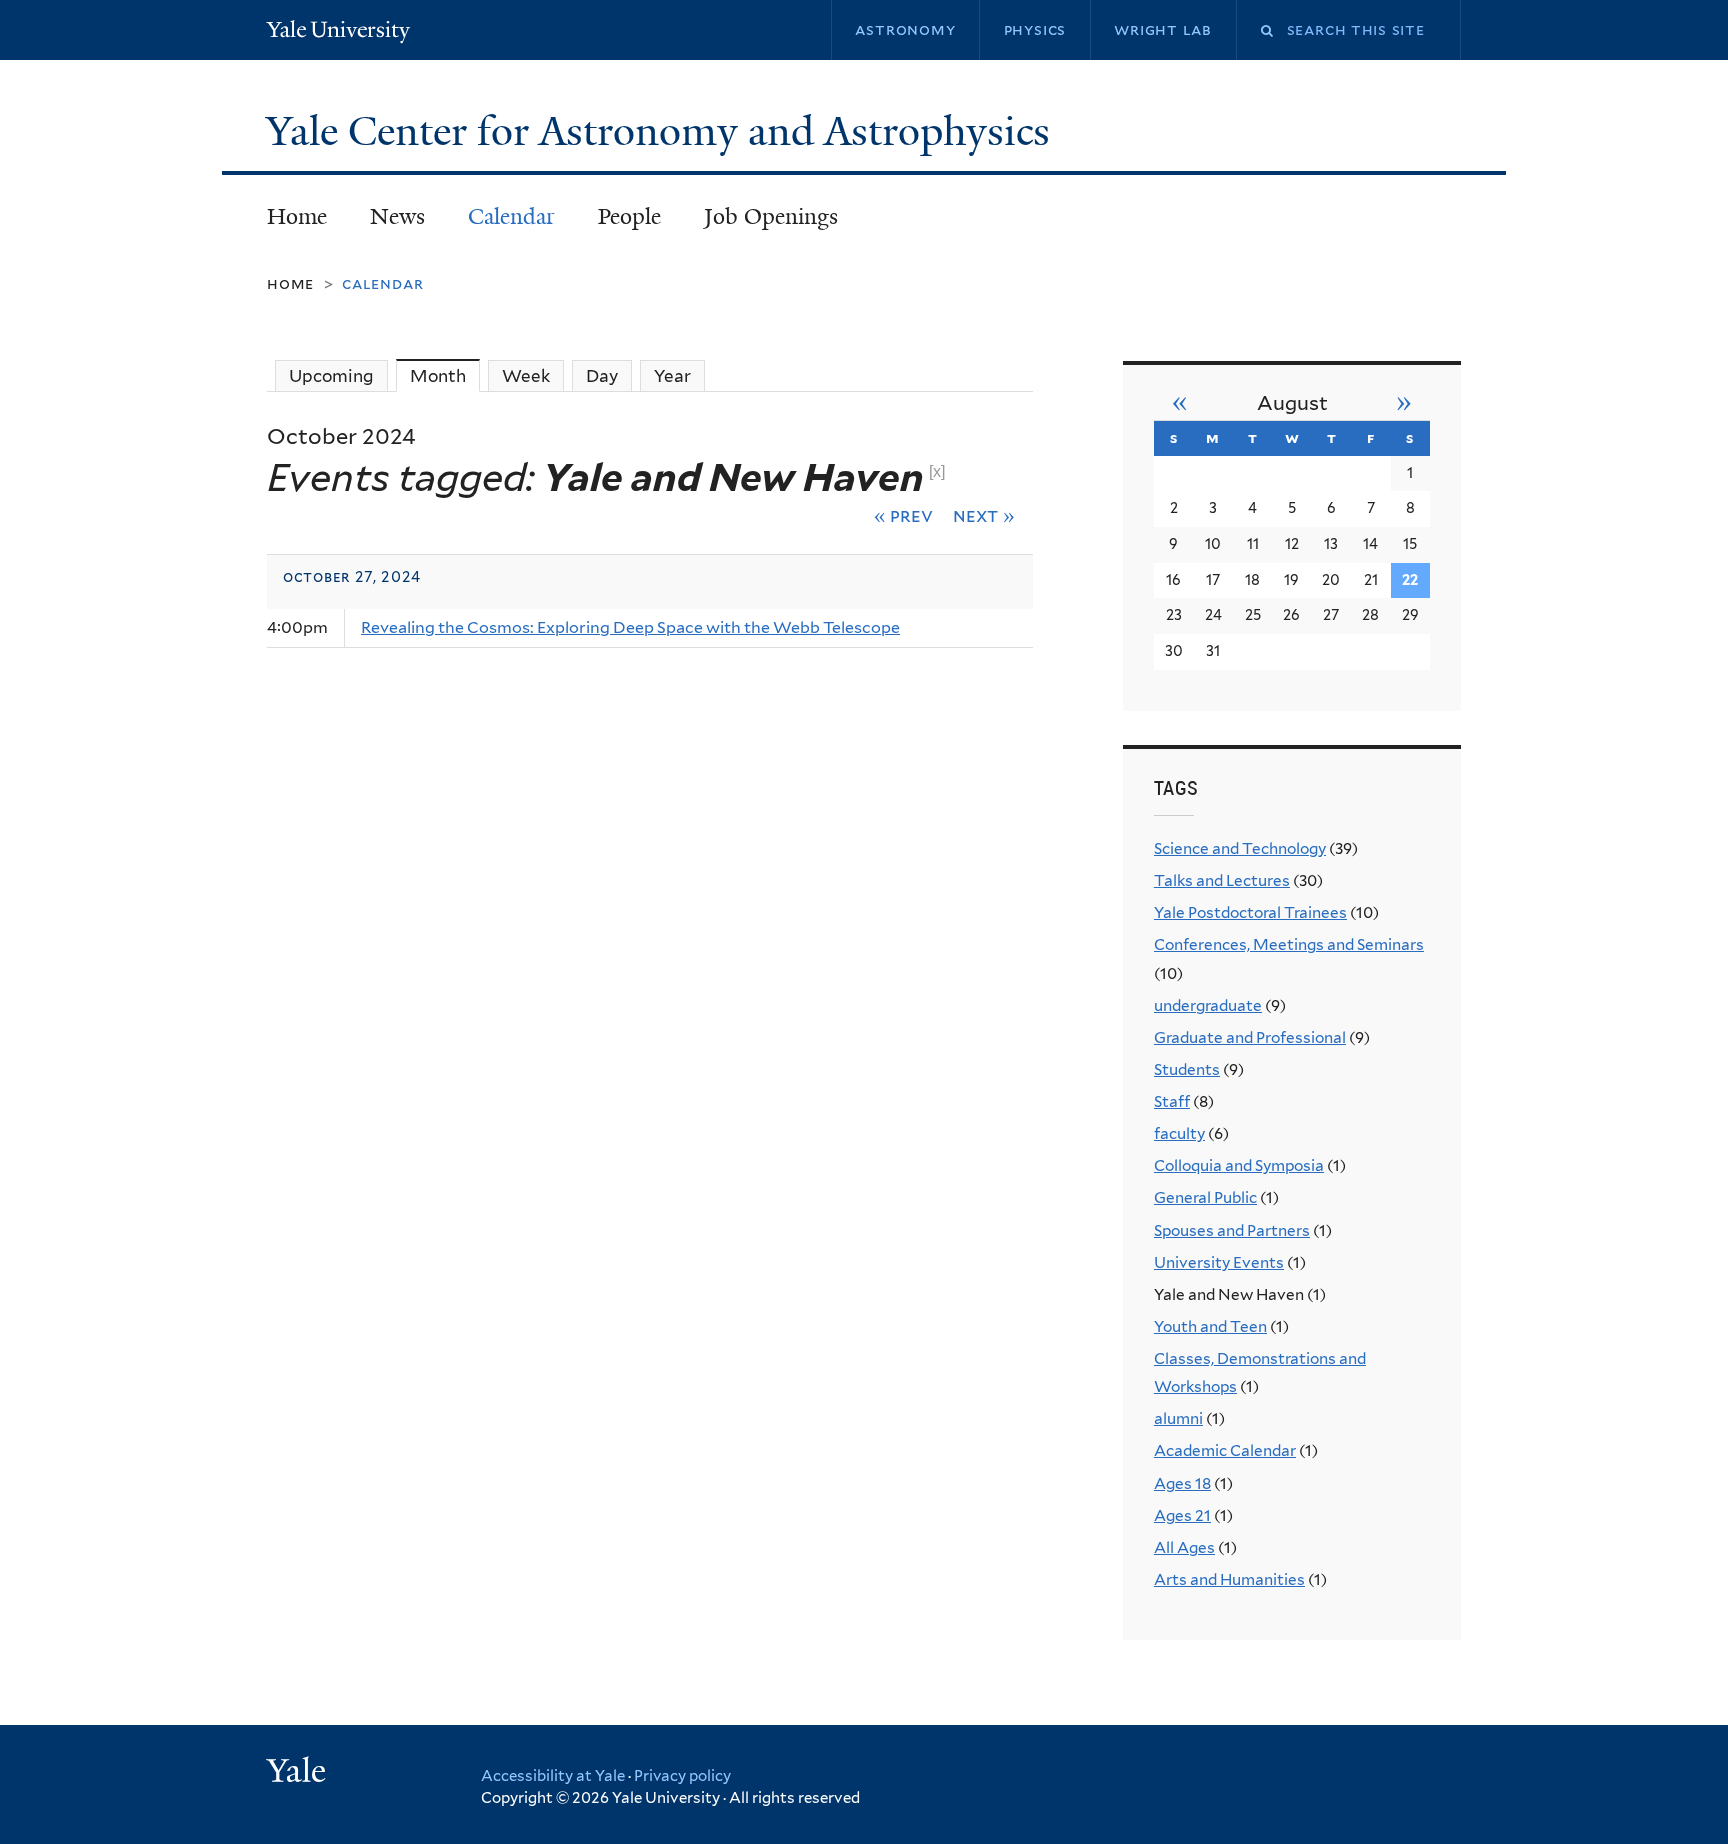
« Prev (904, 515)
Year (672, 376)
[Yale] (299, 1773)
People (629, 216)
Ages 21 (1182, 1515)
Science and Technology (1240, 848)
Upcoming (331, 376)
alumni (1178, 1418)
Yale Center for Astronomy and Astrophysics (663, 131)
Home (297, 216)
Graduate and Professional (1250, 1037)
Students (1187, 1069)
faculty (1179, 1133)
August (1292, 403)
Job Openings (771, 216)
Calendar (511, 216)
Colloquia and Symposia (1239, 1165)
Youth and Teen (1210, 1326)
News (397, 216)
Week (526, 376)
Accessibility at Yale (553, 1776)
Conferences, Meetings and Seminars (1289, 944)
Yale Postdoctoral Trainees (1250, 912)
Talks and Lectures (1222, 880)
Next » (984, 515)
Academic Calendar (1225, 1450)
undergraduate (1208, 1005)
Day (602, 376)
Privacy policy (682, 1776)
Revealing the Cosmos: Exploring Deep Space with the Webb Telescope (630, 627)
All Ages (1184, 1547)
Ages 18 (1182, 1483)
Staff (1172, 1101)
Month (445, 376)
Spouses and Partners (1232, 1230)
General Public (1205, 1197)
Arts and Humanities (1229, 1579)
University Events (1219, 1262)
